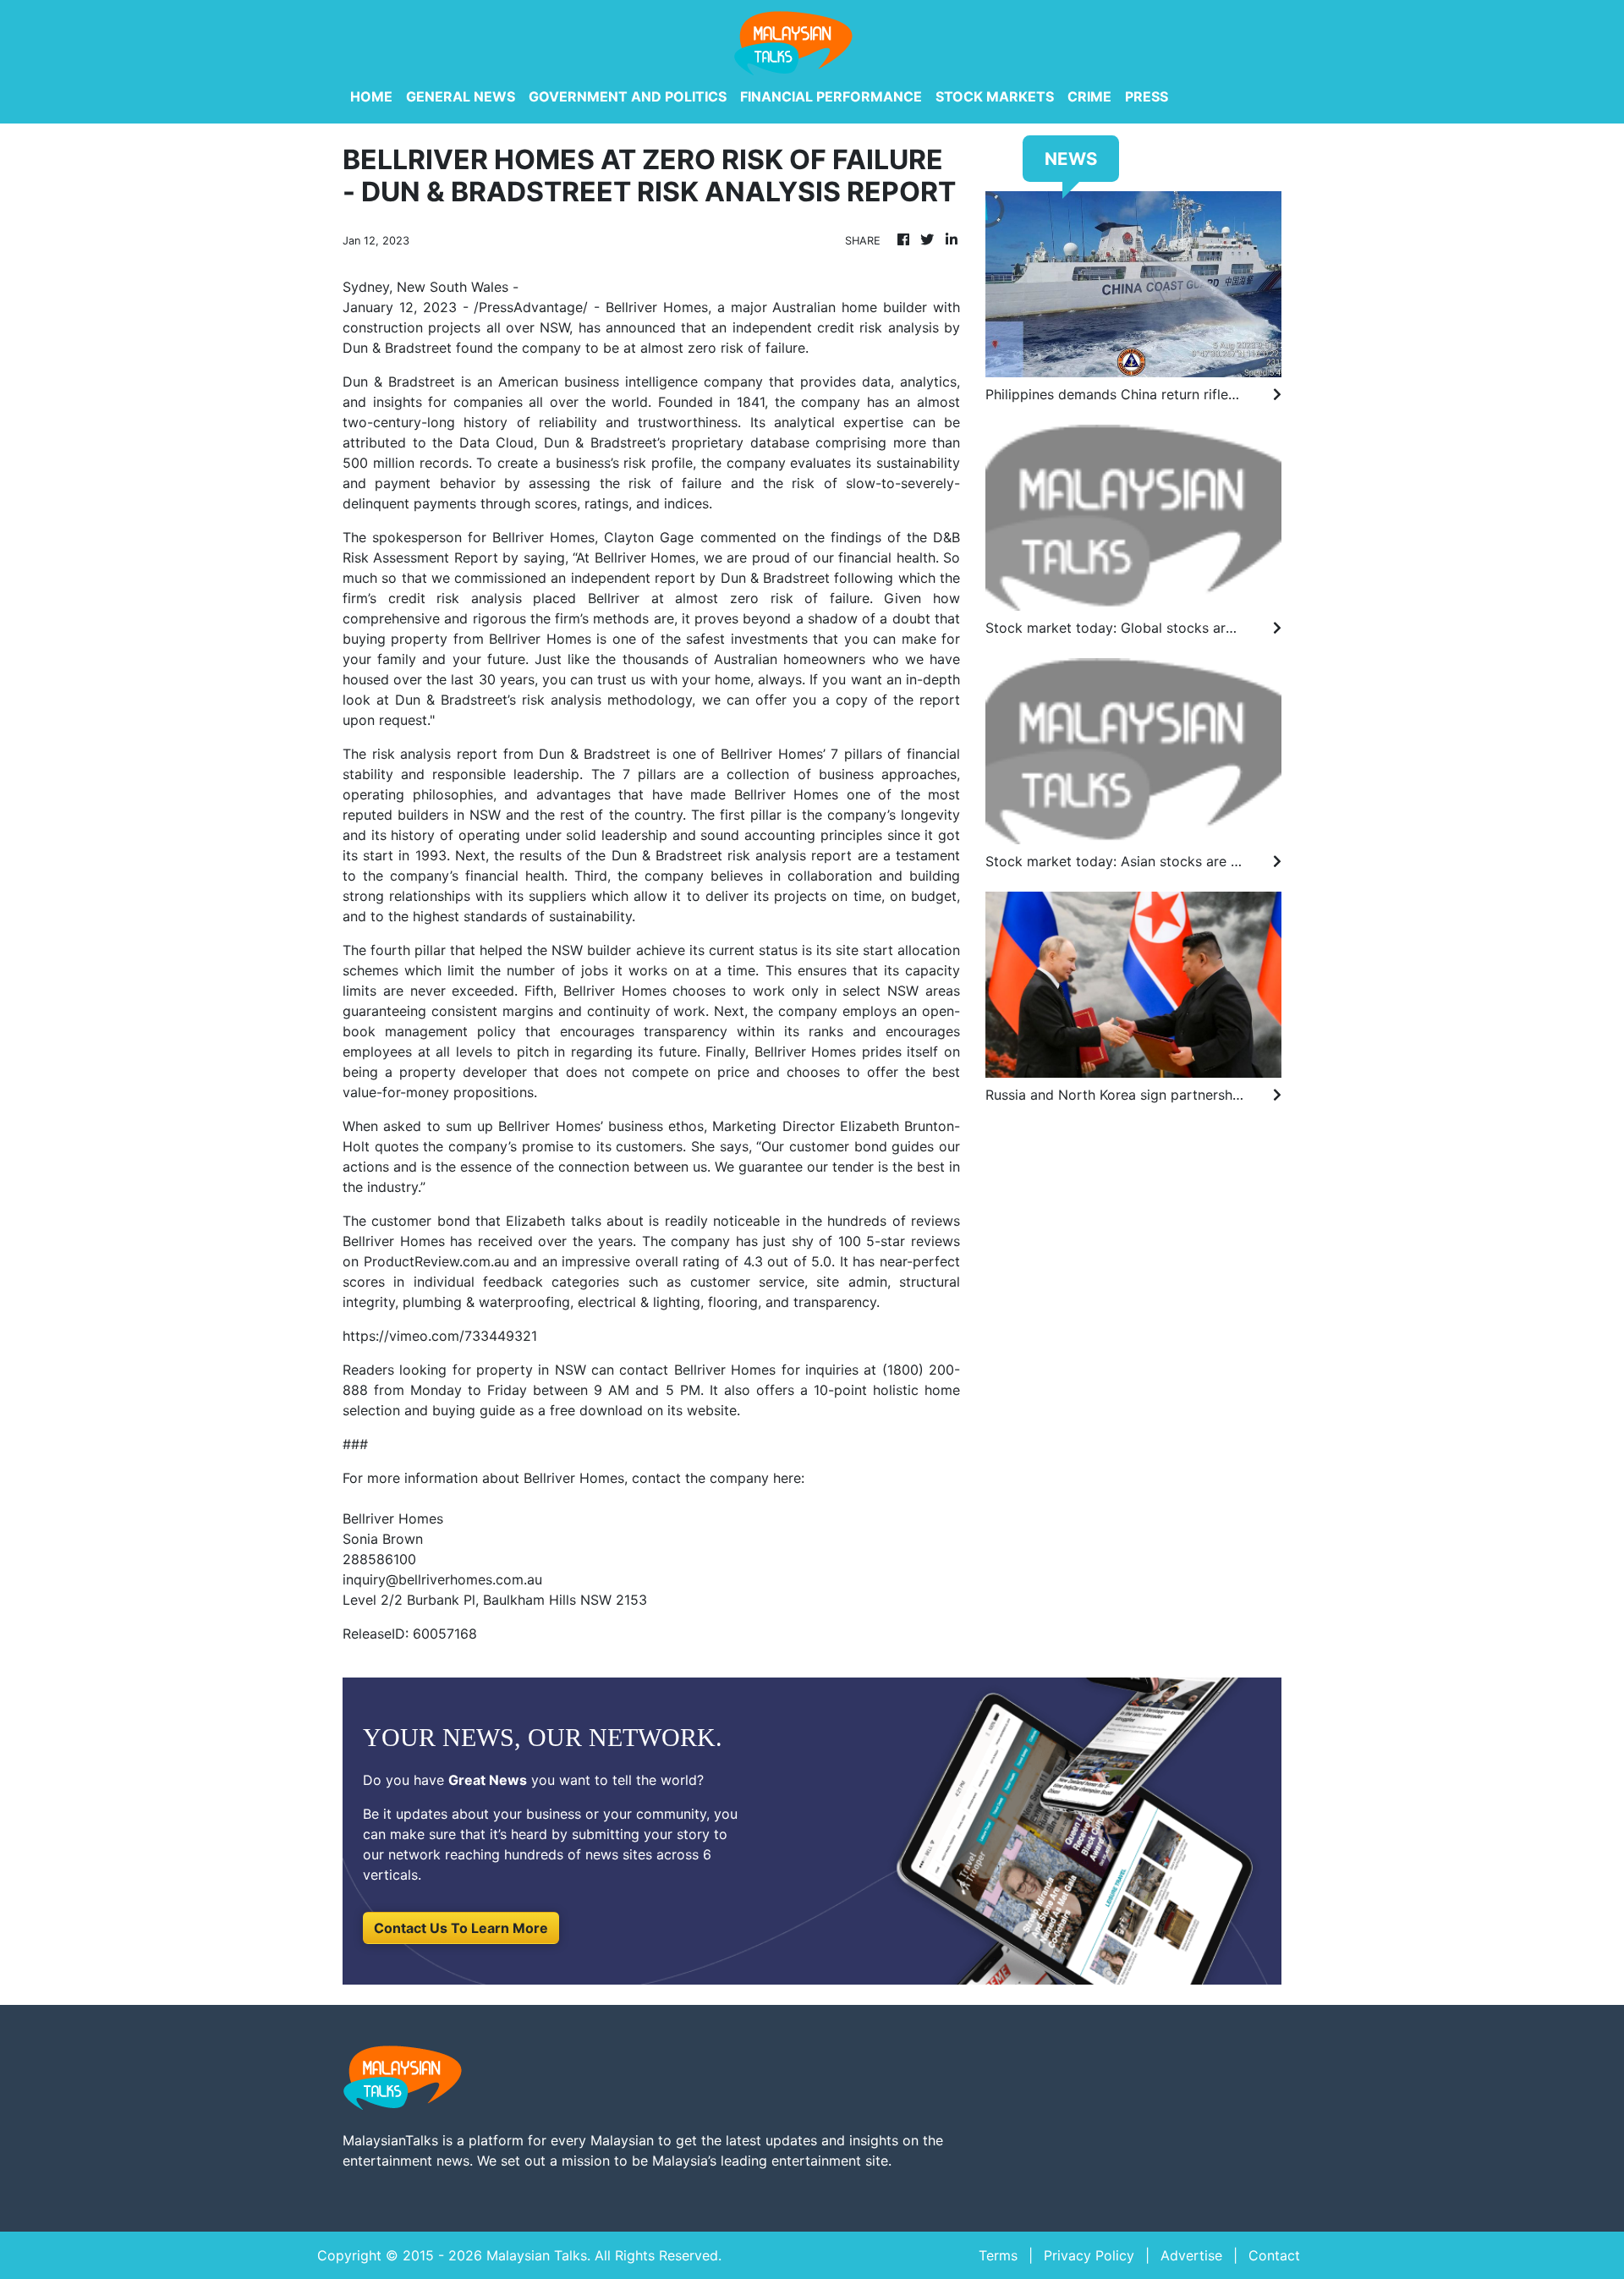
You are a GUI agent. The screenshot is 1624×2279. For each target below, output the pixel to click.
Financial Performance (831, 96)
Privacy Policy (1089, 2255)
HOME (371, 96)
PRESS (1147, 96)
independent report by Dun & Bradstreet (700, 578)
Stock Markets (995, 96)
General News (461, 96)
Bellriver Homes (657, 307)
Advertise (1191, 2255)
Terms (998, 2255)
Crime (1089, 96)
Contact (1274, 2255)
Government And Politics (628, 96)
